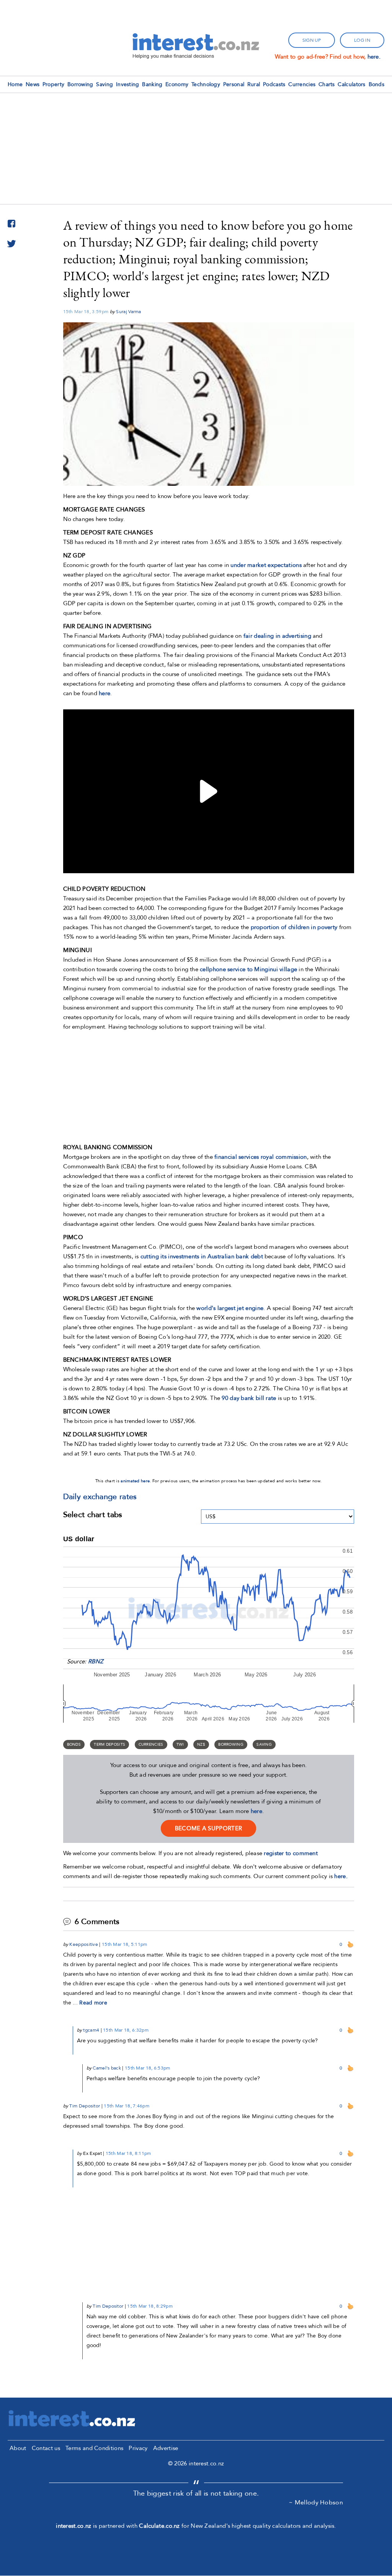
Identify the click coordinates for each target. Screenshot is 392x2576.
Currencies (302, 84)
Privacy (138, 2448)
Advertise (166, 2448)
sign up (312, 40)
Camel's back (107, 2068)
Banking (152, 84)
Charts (327, 84)
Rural (254, 84)
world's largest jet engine (230, 1308)
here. (374, 57)
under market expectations (266, 565)
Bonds (377, 84)
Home (15, 84)
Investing (128, 84)
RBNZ (96, 1661)
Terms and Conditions (94, 2448)
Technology (206, 84)
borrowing (231, 1745)
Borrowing (80, 84)
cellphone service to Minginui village (248, 969)
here (256, 1811)
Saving (105, 84)
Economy (177, 84)
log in (362, 40)
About (18, 2448)
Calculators (351, 84)
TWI (180, 1745)
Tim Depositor (85, 2106)
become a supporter (208, 1828)
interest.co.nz (73, 2526)
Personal (234, 84)
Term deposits (109, 1745)
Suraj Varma (128, 312)
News (33, 84)
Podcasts (274, 84)
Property (53, 84)
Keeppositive (84, 1944)
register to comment (291, 1853)
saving (264, 1745)
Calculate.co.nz (159, 2526)
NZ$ (201, 1745)
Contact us (46, 2448)
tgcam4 (91, 2030)
